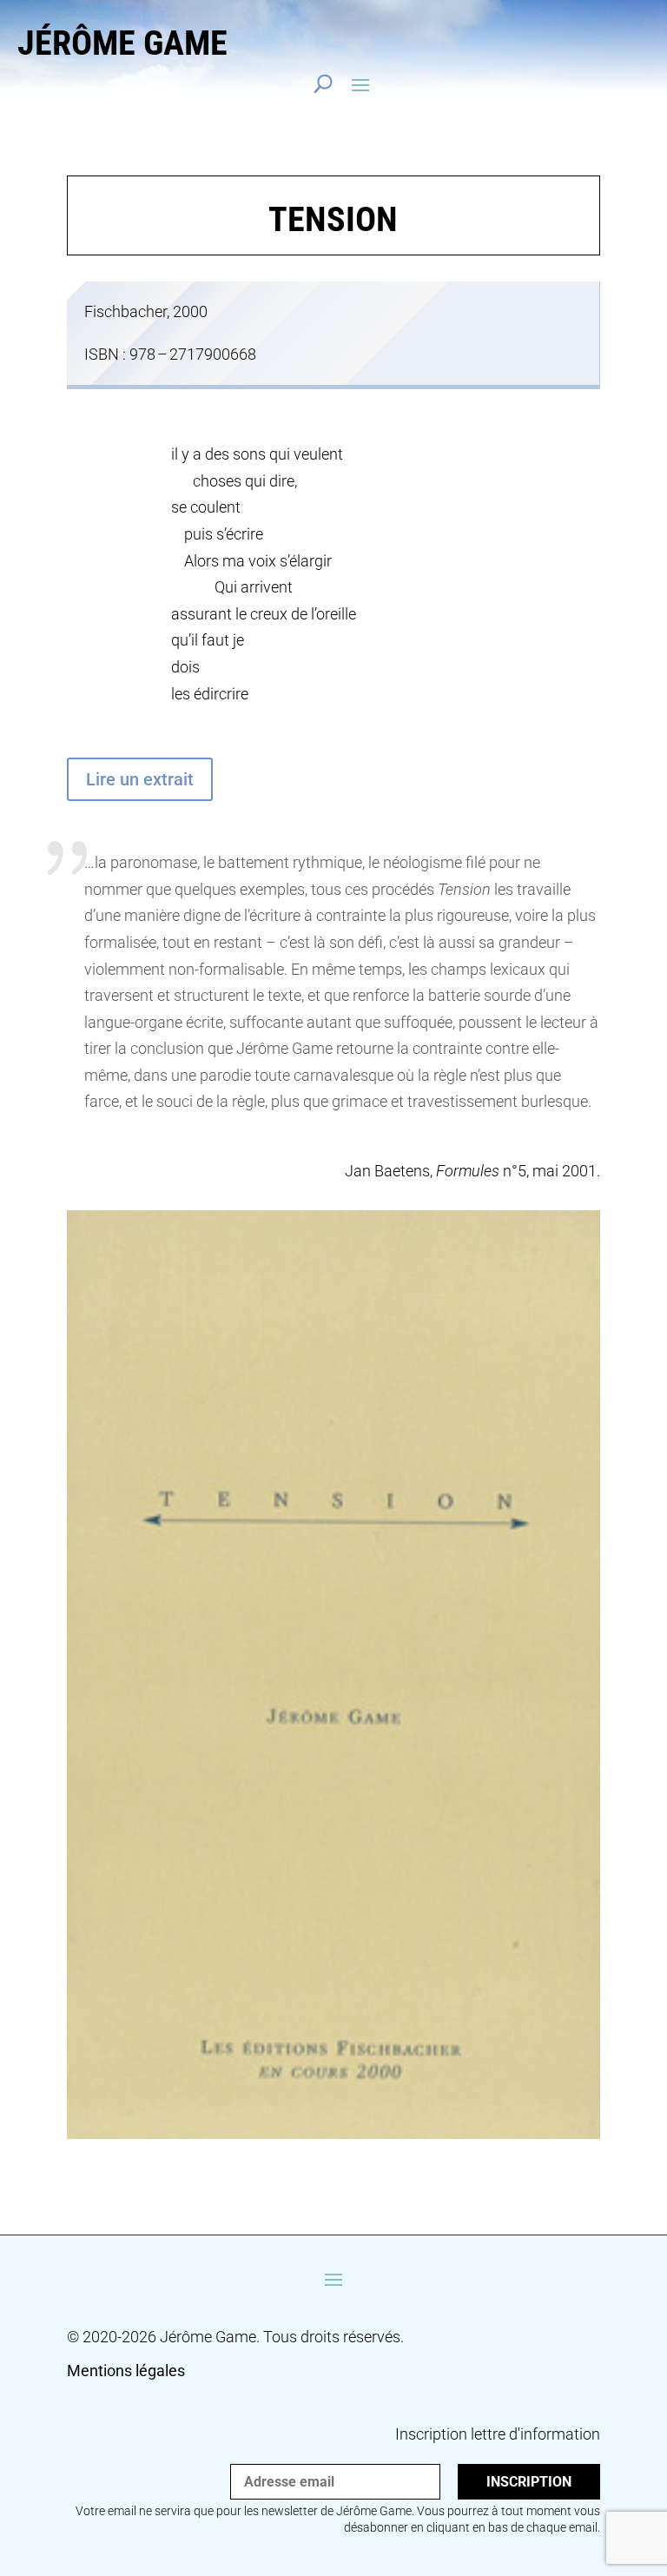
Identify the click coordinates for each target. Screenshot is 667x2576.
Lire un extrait (140, 779)
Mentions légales (126, 2371)
